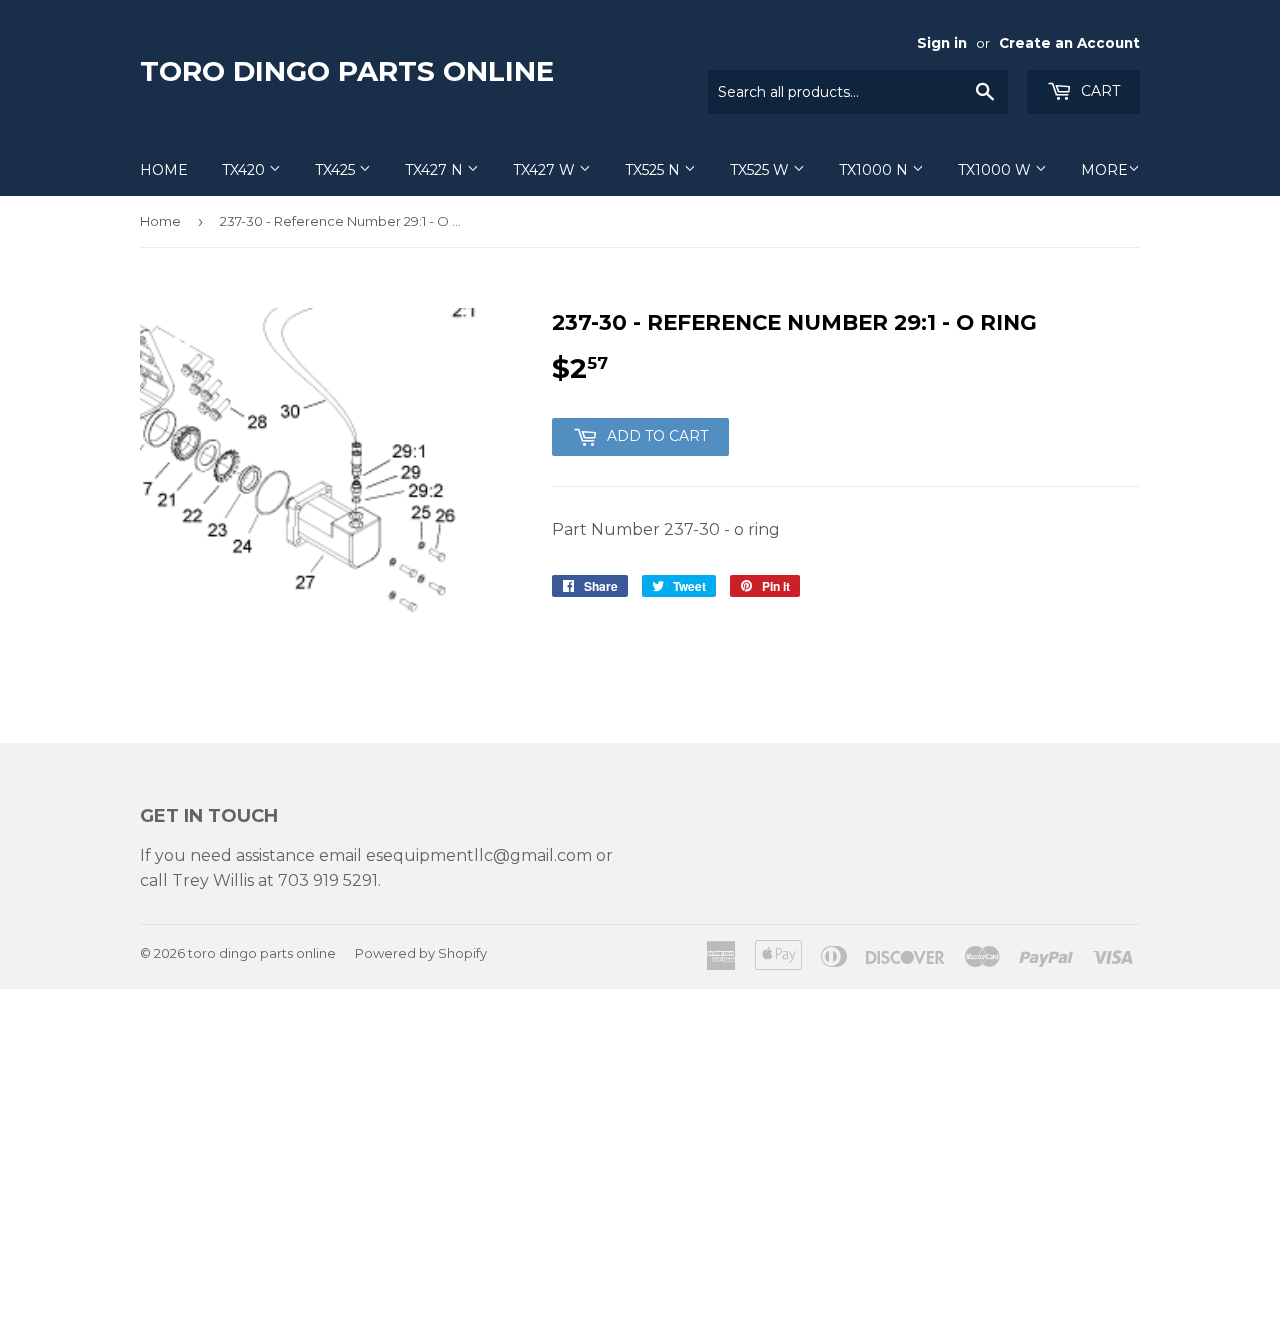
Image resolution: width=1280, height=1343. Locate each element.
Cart (1098, 91)
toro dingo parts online (347, 71)
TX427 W (546, 170)
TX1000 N (875, 170)
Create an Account (1069, 43)
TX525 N (654, 170)
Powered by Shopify (421, 953)
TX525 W (761, 170)
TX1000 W (996, 170)
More (1104, 170)
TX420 (245, 170)
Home (164, 170)
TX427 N (436, 170)
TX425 (337, 170)
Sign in (942, 43)
